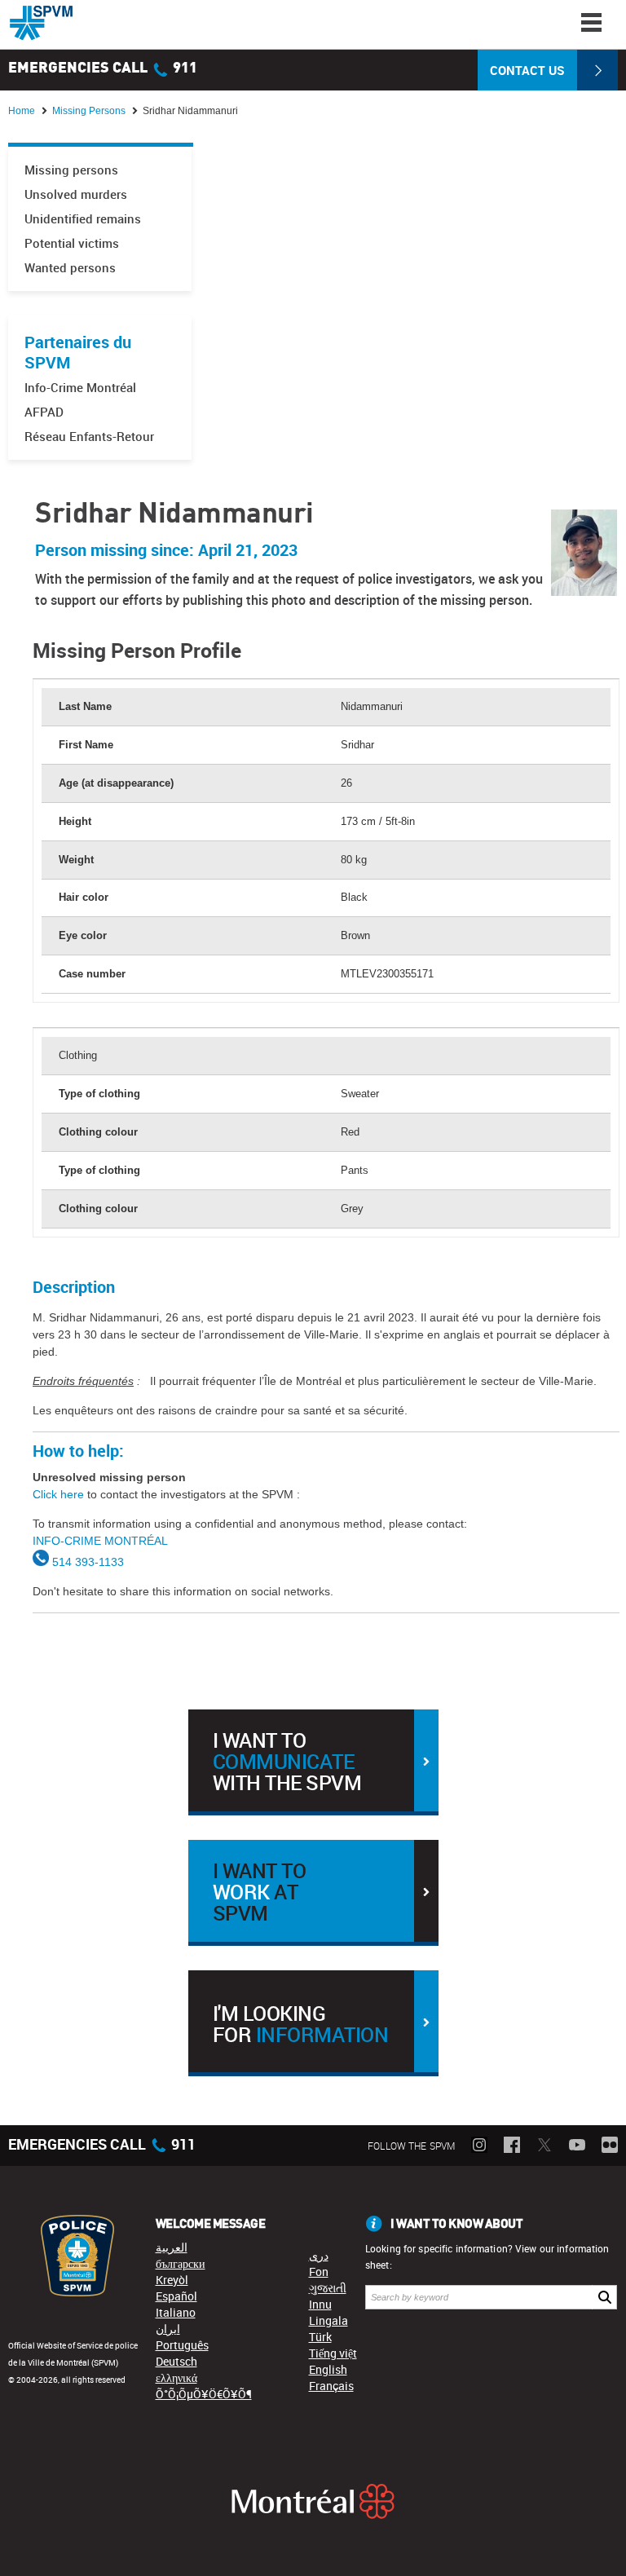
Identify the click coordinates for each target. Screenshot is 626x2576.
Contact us (527, 70)
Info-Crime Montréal (80, 388)
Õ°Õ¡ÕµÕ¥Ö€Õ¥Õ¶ (204, 2394)
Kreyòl (172, 2280)
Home (22, 111)
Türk (320, 2337)
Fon (319, 2272)
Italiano (176, 2312)
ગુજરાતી (328, 2288)
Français (331, 2386)
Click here (58, 1494)
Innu (320, 2304)
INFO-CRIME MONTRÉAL (100, 1541)
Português (182, 2345)
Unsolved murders (76, 194)
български (181, 2263)
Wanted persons (70, 268)
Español (176, 2296)
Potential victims (72, 243)
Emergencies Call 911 (103, 68)
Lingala (328, 2320)
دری (319, 2255)
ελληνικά (176, 2378)
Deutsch (176, 2361)
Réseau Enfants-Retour (89, 437)
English (328, 2369)
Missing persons (71, 170)
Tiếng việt (333, 2353)
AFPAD (44, 412)
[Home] (41, 23)
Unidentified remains (83, 219)
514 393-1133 (88, 1562)
